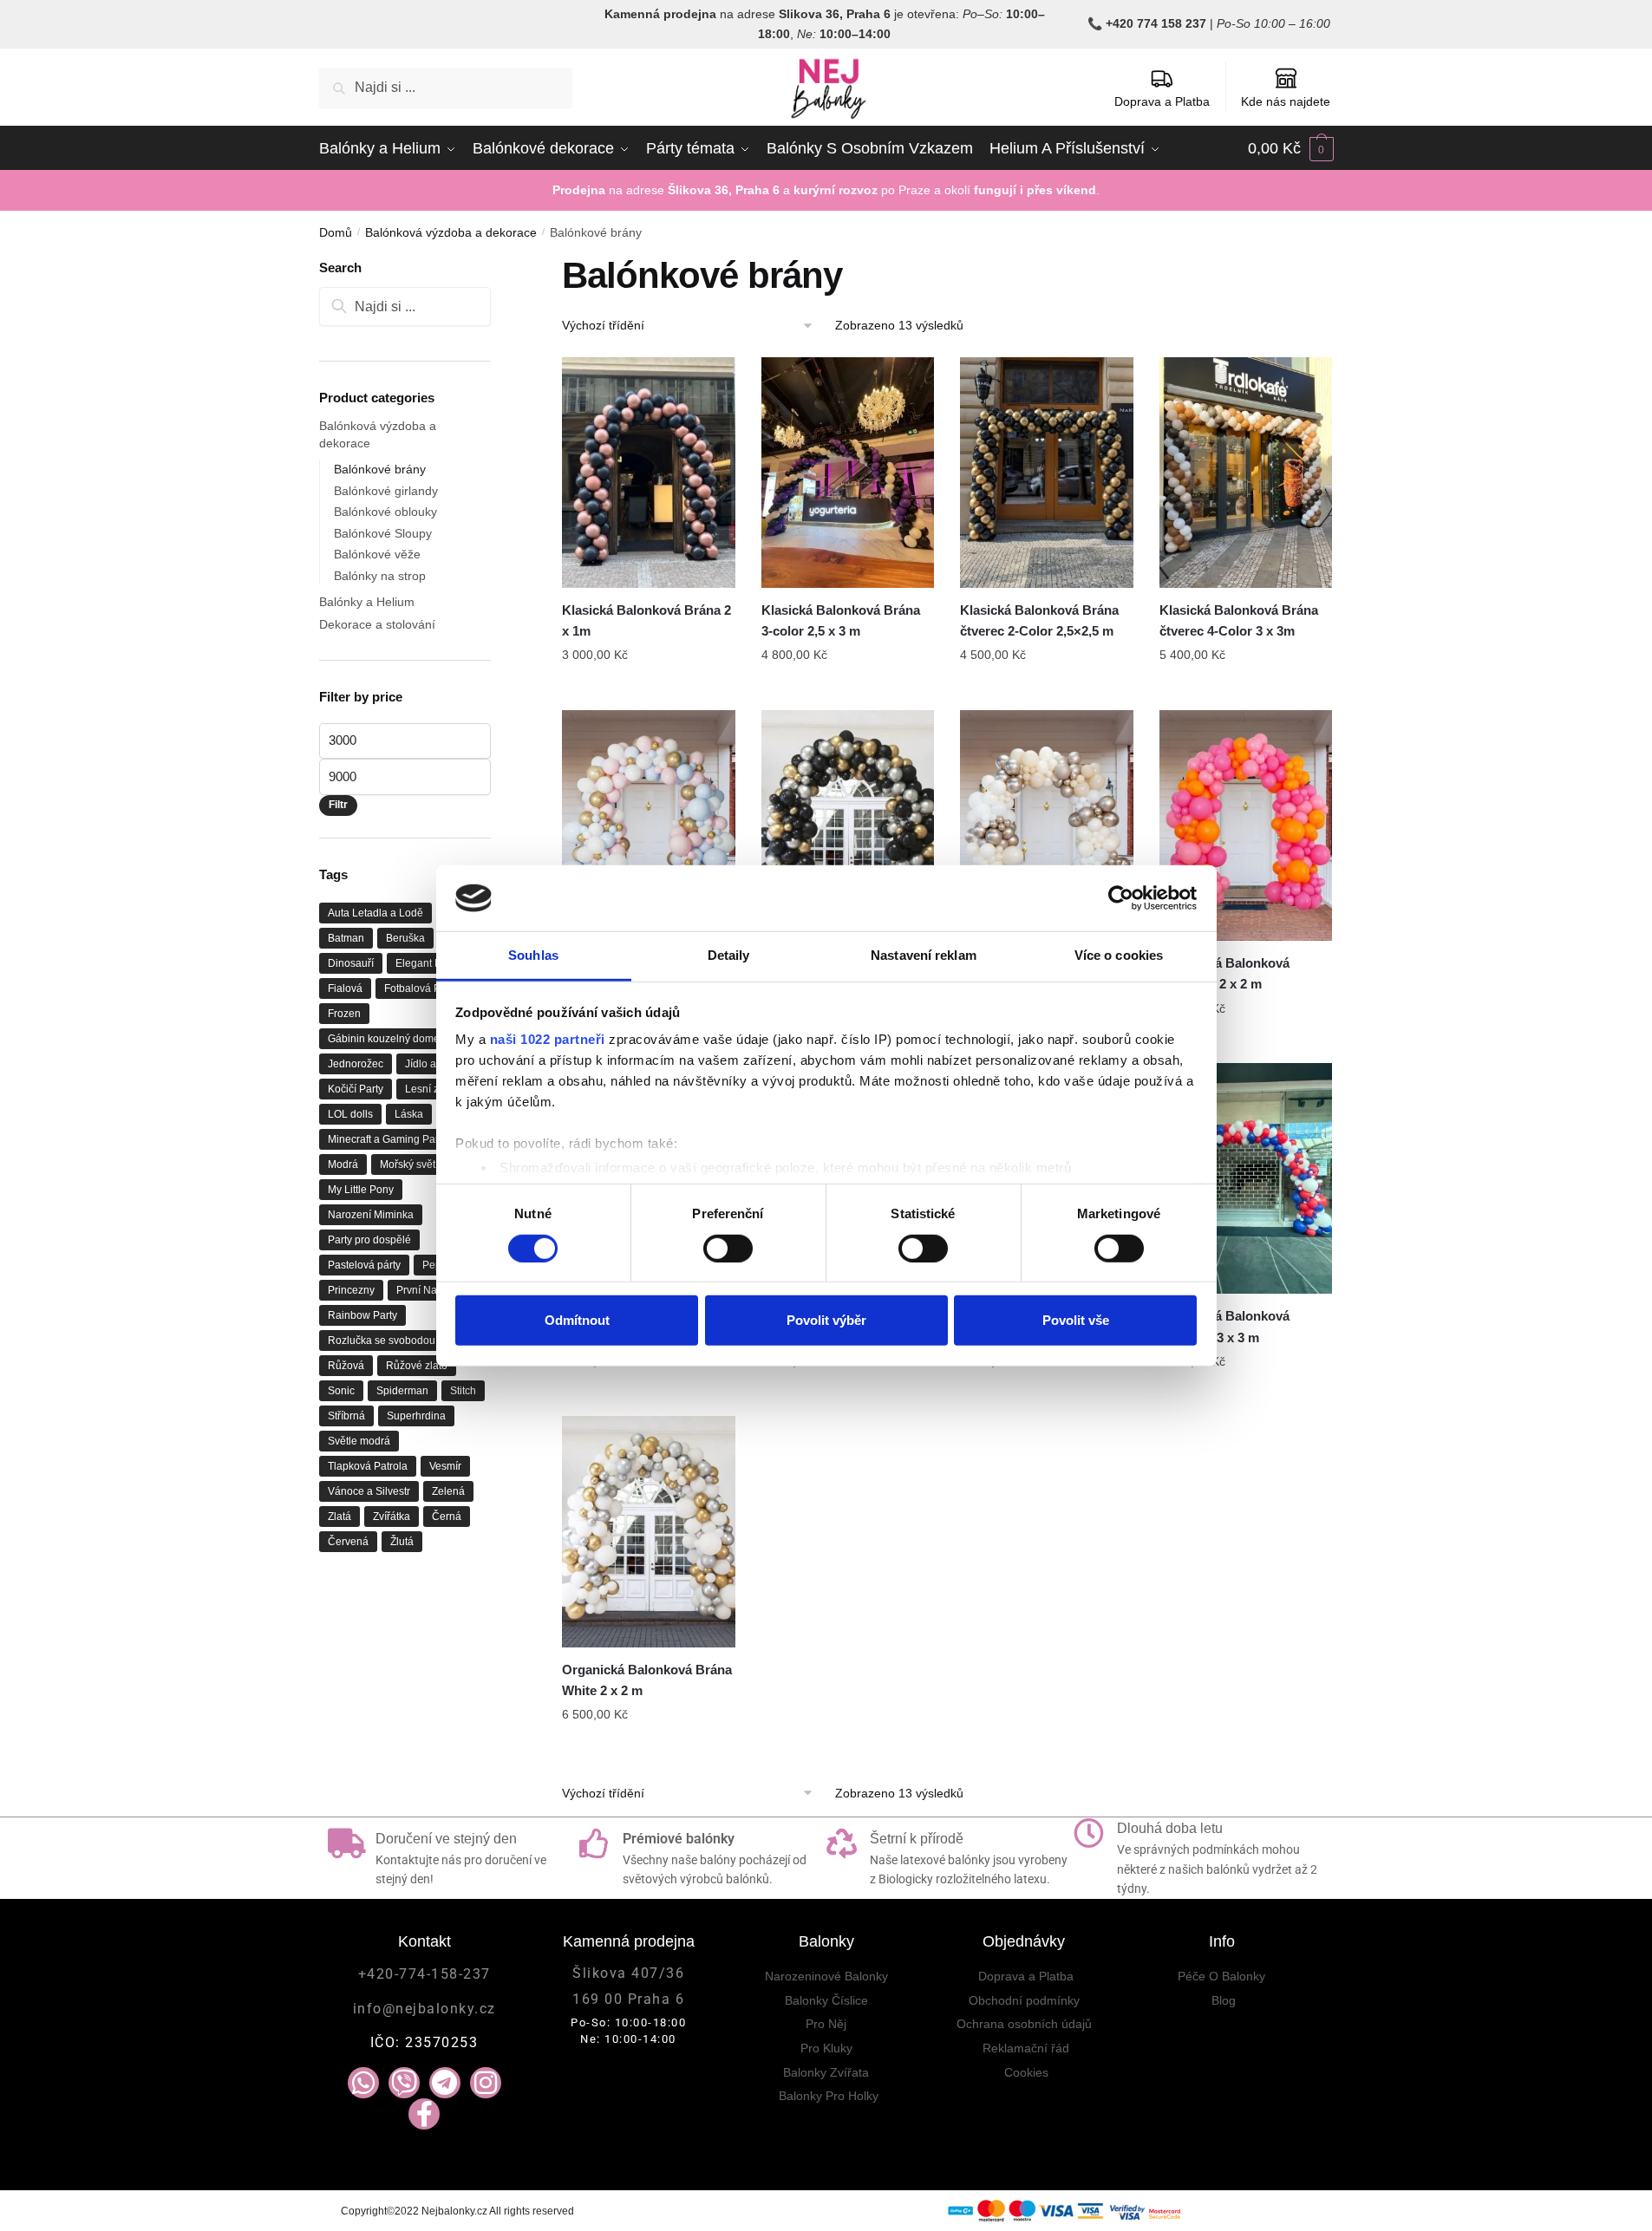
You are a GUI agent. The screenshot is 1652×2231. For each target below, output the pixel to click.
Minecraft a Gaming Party (387, 1139)
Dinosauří (351, 963)
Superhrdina (416, 1416)
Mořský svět (408, 1164)
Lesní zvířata (435, 1089)
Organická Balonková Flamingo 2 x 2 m (1224, 973)
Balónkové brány (380, 469)
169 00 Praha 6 (628, 1999)
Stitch (463, 1391)
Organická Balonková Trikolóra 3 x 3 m (1224, 1326)
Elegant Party (427, 963)
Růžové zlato (417, 1366)
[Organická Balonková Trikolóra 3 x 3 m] (1246, 1178)
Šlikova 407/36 (628, 1973)
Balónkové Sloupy (383, 533)
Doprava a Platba (1162, 101)
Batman (346, 938)
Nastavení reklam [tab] (924, 955)
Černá (447, 1517)
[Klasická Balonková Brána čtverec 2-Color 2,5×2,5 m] (1047, 473)
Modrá (343, 1164)
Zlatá (340, 1517)
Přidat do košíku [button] (649, 690)
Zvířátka (392, 1517)
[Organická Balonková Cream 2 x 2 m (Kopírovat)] (1047, 825)
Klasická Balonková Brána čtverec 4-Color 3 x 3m (1239, 620)
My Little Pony (361, 1190)
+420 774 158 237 (1156, 23)
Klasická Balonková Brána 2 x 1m (646, 620)
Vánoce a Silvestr (369, 1491)
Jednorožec (356, 1064)
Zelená (448, 1491)
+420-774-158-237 (424, 1974)
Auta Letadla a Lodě (375, 913)
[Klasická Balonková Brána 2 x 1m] (649, 473)
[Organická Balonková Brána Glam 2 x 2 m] (848, 825)
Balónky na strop (380, 576)
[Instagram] (486, 2083)
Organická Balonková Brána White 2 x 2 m (647, 1680)
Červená (348, 1542)
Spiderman (402, 1391)
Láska (409, 1114)
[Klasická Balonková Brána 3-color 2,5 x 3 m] (848, 473)
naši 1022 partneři (548, 1039)
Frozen (344, 1014)
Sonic (341, 1391)
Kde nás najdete (1286, 101)
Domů (336, 232)
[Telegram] (445, 2083)
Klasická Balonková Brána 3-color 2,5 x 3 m (841, 620)
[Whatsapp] (363, 2083)
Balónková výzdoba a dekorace (451, 232)
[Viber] (404, 2083)
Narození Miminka (371, 1215)
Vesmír (445, 1466)
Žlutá (402, 1542)
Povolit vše (1076, 1320)
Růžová (346, 1366)
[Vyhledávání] (405, 307)
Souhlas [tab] (533, 955)
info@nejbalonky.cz (424, 2009)
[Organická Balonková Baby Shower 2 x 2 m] (649, 825)
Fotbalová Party (421, 988)
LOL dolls (350, 1114)
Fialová (345, 988)
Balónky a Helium (367, 602)
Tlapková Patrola (368, 1466)
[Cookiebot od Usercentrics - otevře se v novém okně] (1121, 898)
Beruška (405, 938)
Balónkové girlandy (386, 491)
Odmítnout (577, 1320)
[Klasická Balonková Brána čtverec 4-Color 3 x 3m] (1246, 473)
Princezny (351, 1290)
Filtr (338, 805)
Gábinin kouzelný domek (386, 1039)
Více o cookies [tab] (1119, 955)
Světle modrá (359, 1441)
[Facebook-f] (424, 2114)
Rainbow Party (362, 1315)
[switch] (728, 1248)
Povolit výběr (826, 1320)
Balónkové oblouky (385, 512)
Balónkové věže (377, 554)
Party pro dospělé (369, 1240)
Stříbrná (346, 1416)
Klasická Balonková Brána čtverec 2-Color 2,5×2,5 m (1039, 620)
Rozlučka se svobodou (382, 1341)
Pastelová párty (364, 1265)
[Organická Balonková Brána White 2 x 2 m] (649, 1531)
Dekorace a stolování (377, 624)
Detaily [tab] (729, 955)
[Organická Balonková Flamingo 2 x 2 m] (1246, 825)
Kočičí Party (356, 1089)
